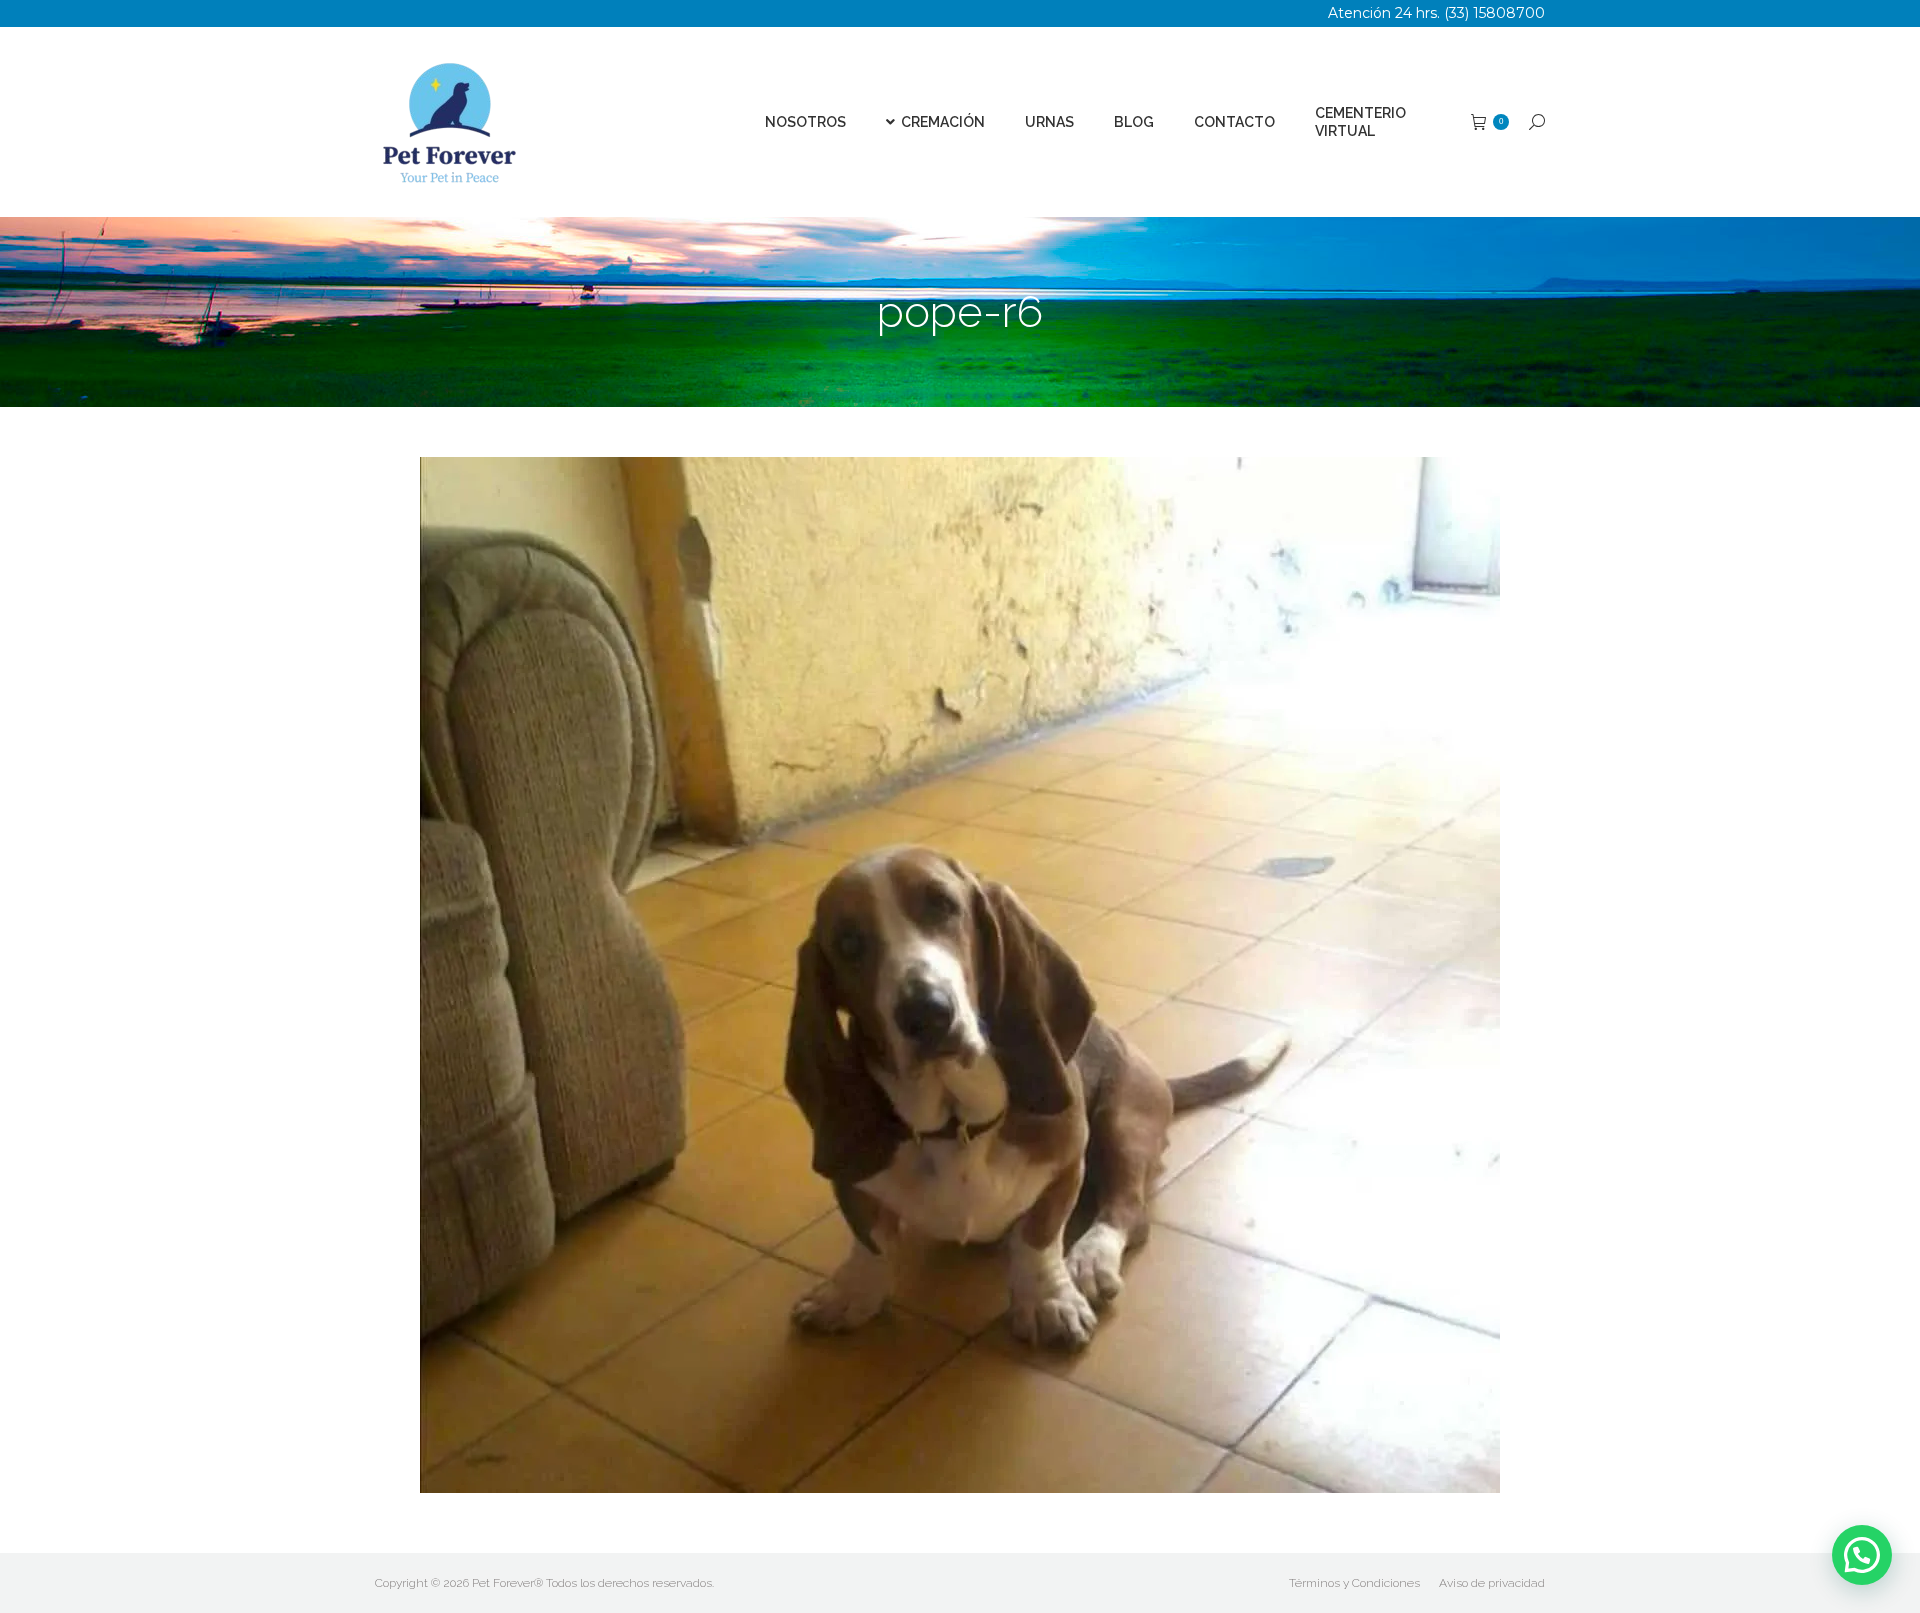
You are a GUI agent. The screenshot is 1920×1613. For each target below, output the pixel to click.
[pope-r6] (960, 975)
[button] (1862, 1555)
